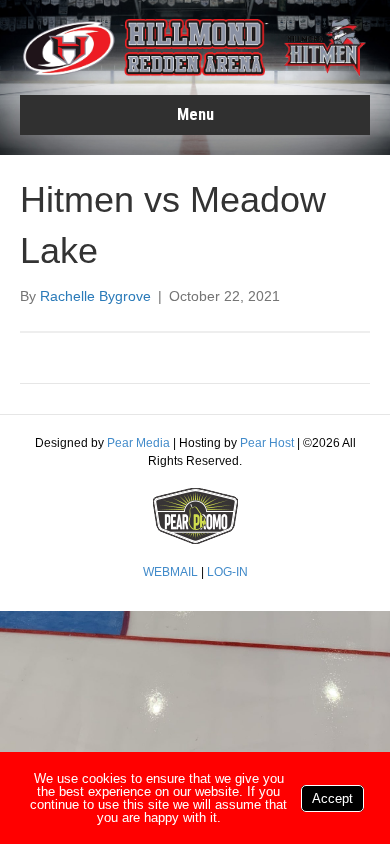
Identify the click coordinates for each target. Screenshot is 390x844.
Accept (332, 798)
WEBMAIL (170, 572)
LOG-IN (227, 572)
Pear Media (138, 443)
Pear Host (267, 443)
